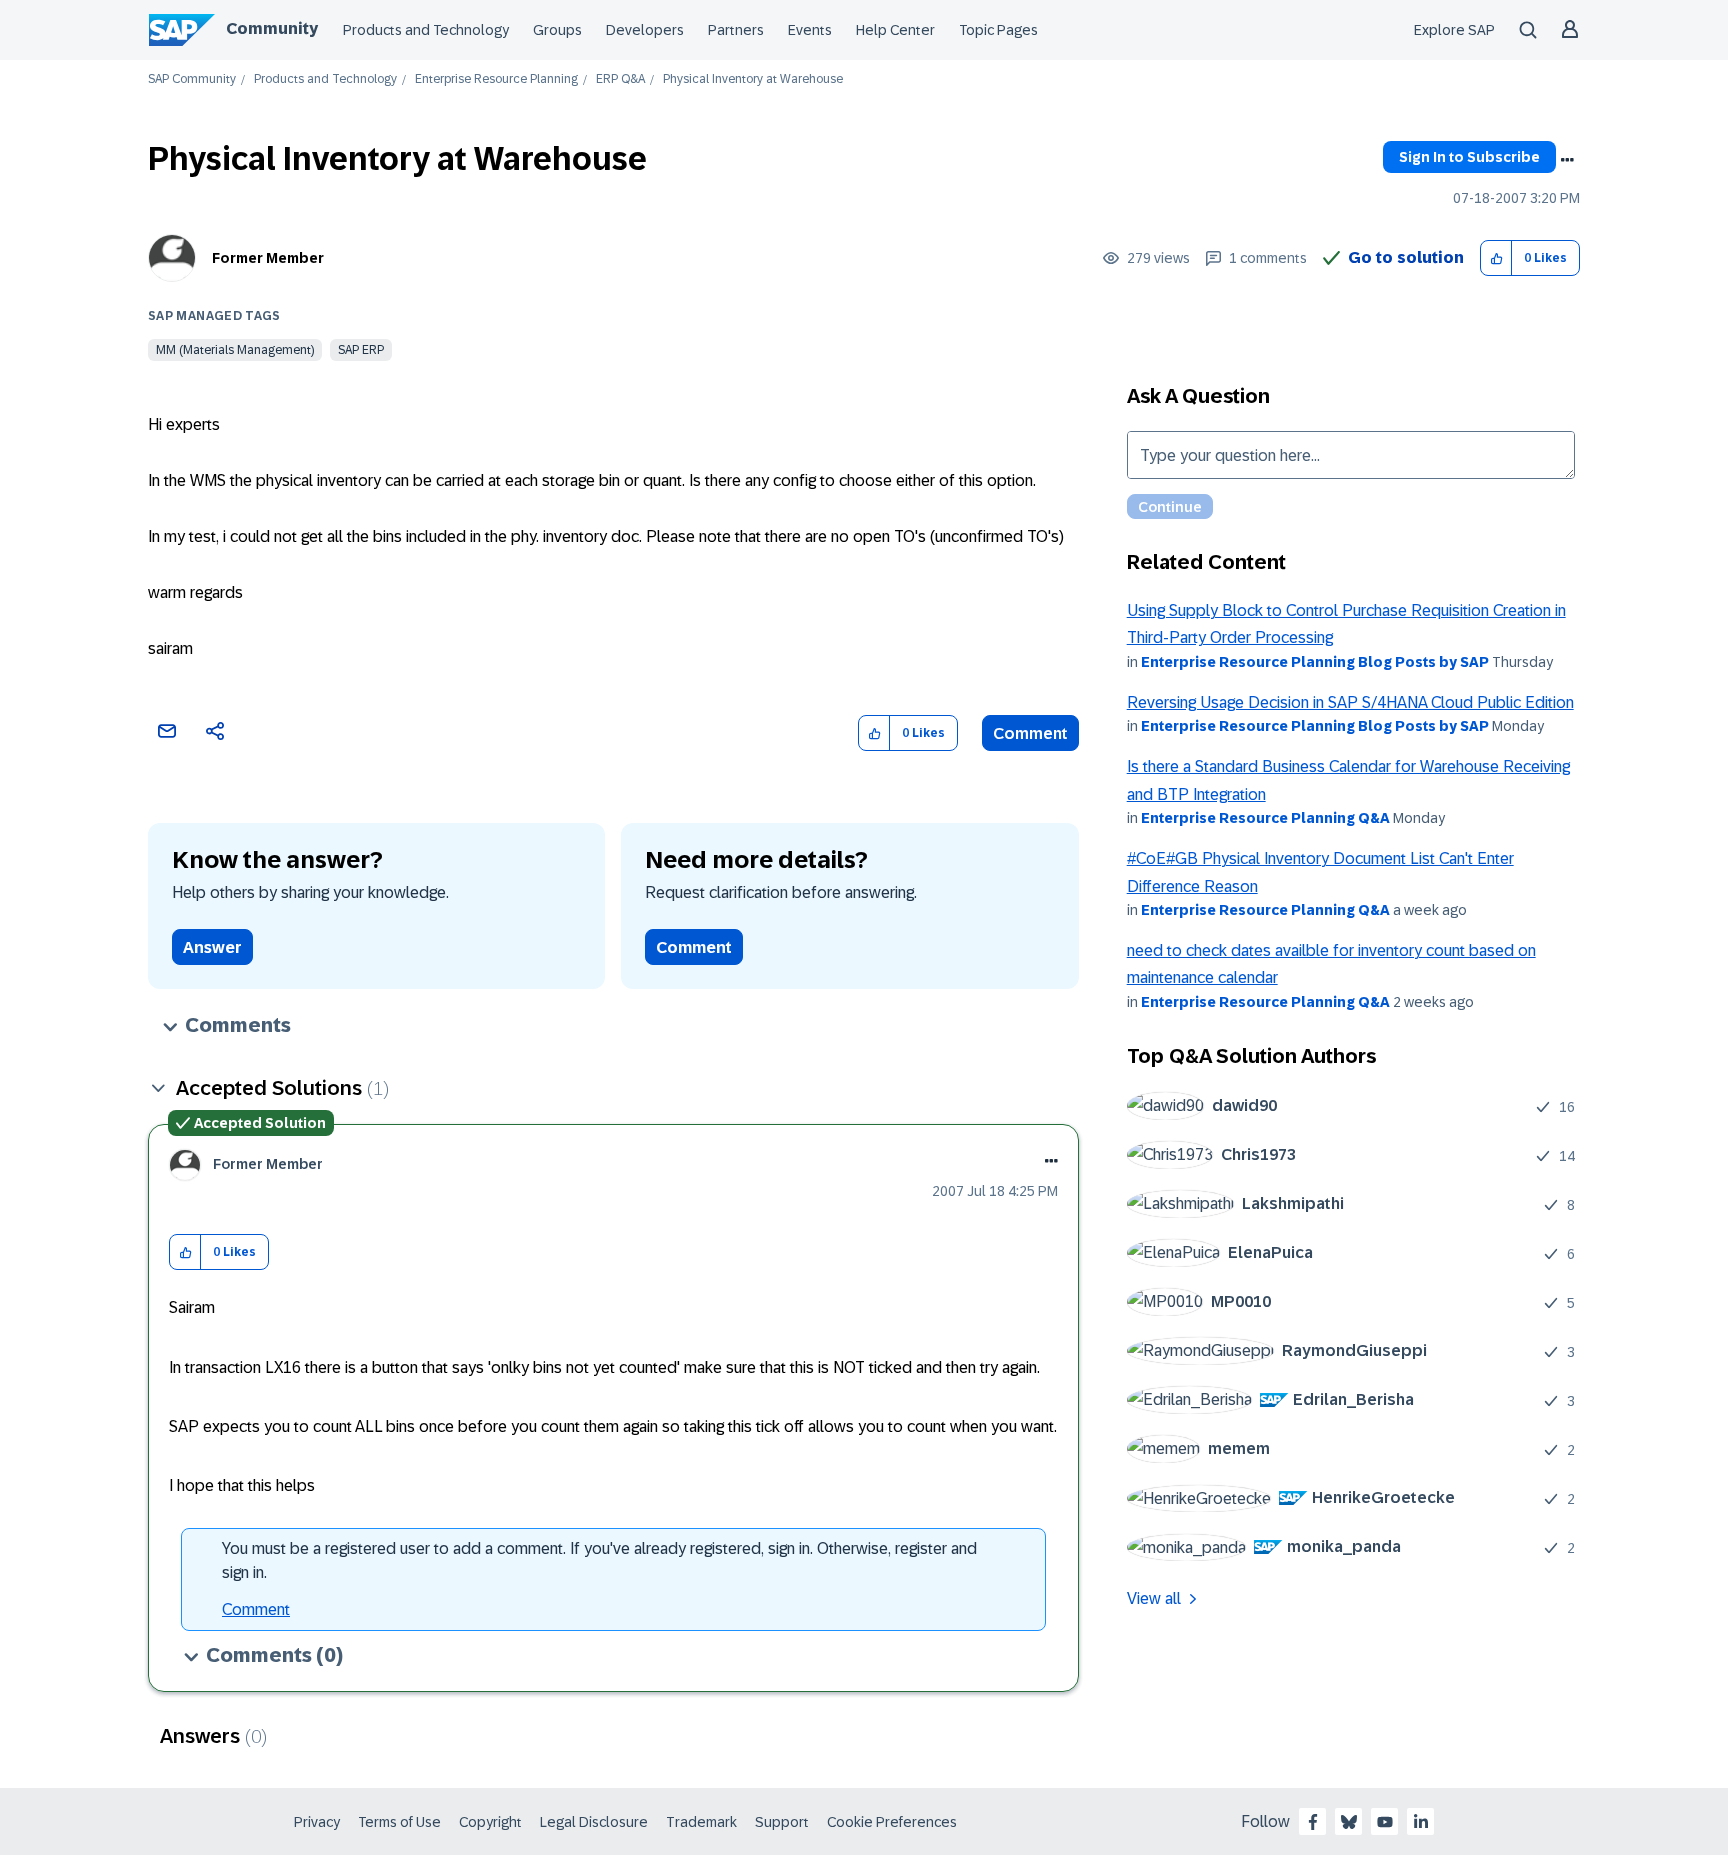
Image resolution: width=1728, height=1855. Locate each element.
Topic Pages (998, 30)
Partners (736, 30)
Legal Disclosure (594, 1822)
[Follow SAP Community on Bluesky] (1349, 1822)
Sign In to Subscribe (1469, 157)
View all (1154, 1598)
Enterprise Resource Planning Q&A (1265, 818)
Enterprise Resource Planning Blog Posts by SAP (1315, 662)
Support (782, 1822)
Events (810, 30)
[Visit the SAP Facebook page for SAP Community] (1313, 1822)
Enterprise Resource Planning (496, 79)
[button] (1496, 258)
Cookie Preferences (892, 1822)
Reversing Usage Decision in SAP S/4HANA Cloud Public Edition (1350, 702)
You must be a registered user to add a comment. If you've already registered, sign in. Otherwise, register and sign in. (599, 1560)
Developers (645, 30)
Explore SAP (1454, 30)
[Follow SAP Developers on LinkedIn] (1421, 1822)
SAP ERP (361, 350)
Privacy (317, 1822)
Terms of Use (399, 1822)
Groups (557, 30)
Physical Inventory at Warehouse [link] (753, 79)
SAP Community (192, 79)
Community (272, 28)
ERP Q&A (620, 79)
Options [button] (1567, 160)
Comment (1030, 733)
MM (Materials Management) (235, 350)
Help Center (895, 30)
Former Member (268, 258)
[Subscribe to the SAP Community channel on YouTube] (1385, 1822)
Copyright (490, 1822)
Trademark (701, 1822)
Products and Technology (426, 30)
